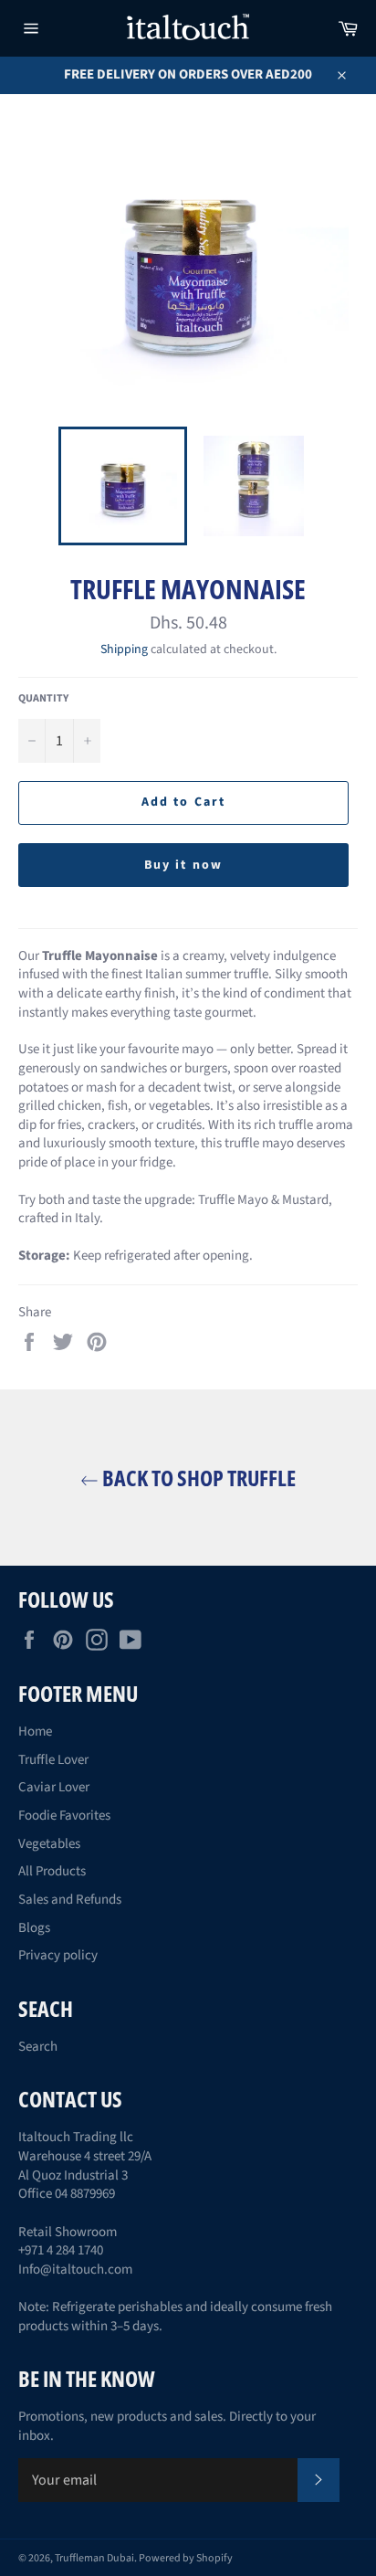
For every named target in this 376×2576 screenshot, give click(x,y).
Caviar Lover (54, 1787)
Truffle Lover (53, 1760)
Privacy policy (58, 1955)
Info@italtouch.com (75, 2270)
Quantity (43, 699)
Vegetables (49, 1844)
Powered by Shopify (186, 2558)
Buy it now (183, 865)
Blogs (34, 1928)
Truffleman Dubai (94, 2558)
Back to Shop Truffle (197, 1478)
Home (35, 1731)
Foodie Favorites (64, 1816)
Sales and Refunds (70, 1900)
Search (38, 2047)
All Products (52, 1871)
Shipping (124, 649)
